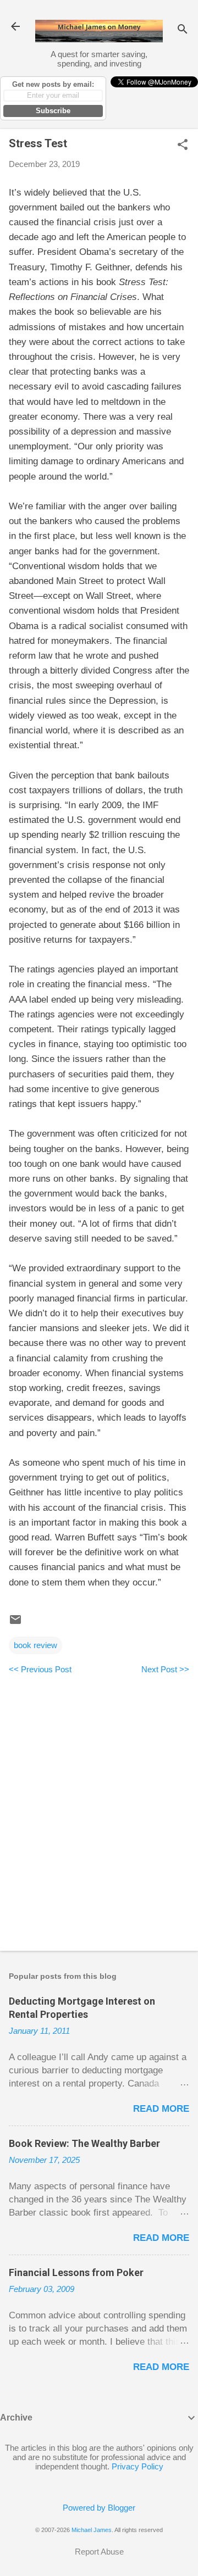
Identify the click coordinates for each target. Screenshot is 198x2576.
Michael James (92, 2530)
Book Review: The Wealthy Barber (84, 2143)
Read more (161, 2109)
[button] (183, 145)
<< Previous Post (40, 1669)
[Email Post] (15, 1623)
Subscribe (53, 111)
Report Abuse (99, 2552)
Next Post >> (165, 1669)
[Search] (183, 30)
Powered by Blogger (99, 2508)
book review (35, 1645)
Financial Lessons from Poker (76, 2272)
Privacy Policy (137, 2466)
